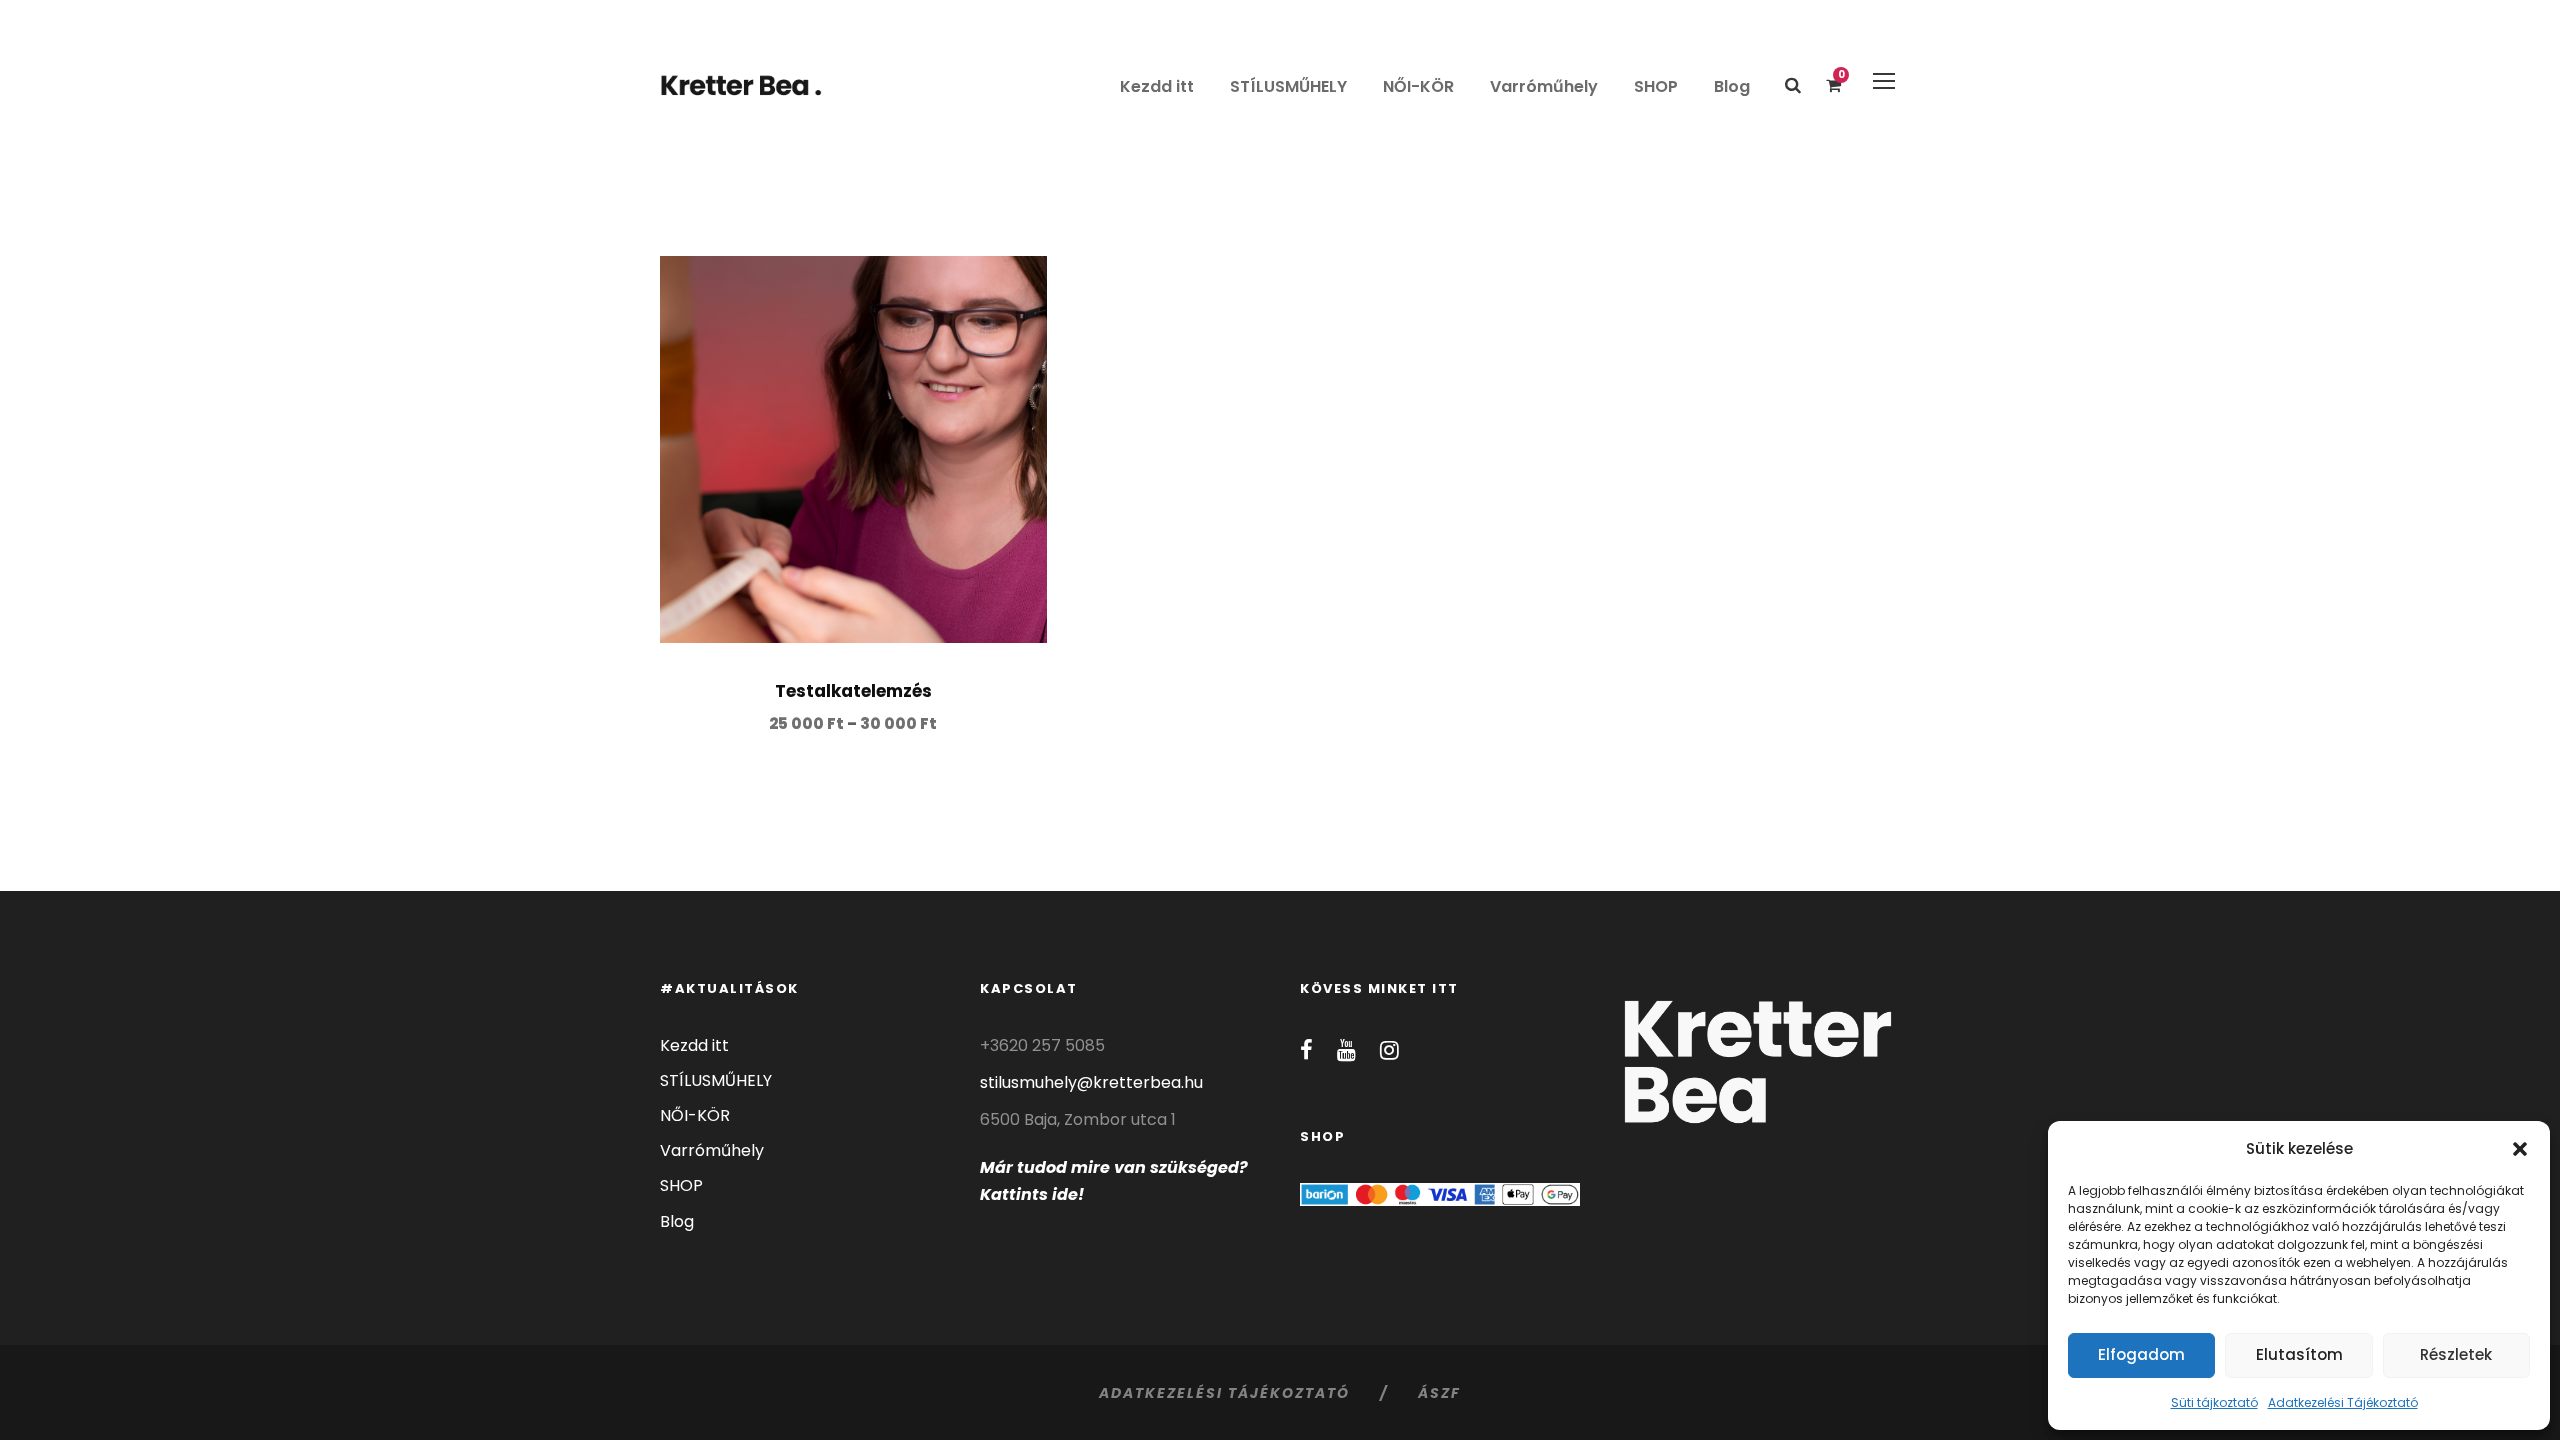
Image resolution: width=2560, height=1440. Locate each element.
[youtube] (1346, 1050)
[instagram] (1389, 1050)
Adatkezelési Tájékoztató (2343, 1402)
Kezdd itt (1157, 86)
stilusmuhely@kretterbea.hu (1091, 1082)
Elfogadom (2141, 1354)
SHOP (1656, 86)
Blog (1732, 86)
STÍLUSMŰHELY (1288, 86)
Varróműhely (1544, 86)
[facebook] (1306, 1050)
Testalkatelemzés (853, 691)
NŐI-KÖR (1418, 86)
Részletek (2456, 1354)
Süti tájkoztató (2214, 1402)
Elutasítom (2299, 1354)
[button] (2520, 1149)
